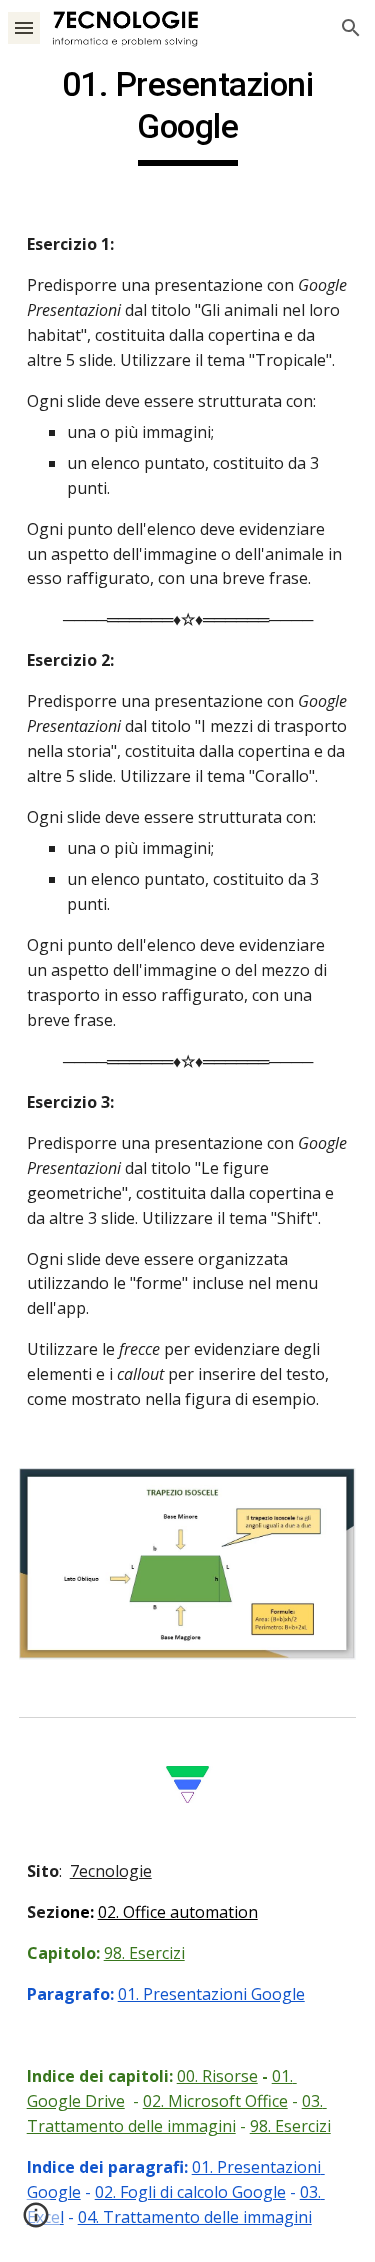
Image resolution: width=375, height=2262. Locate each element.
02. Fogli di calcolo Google (190, 2192)
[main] (188, 115)
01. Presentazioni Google (211, 1994)
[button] (24, 27)
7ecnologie (111, 1871)
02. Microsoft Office (215, 2101)
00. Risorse (217, 2076)
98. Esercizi (144, 1953)
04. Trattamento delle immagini (195, 2217)
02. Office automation (178, 1912)
